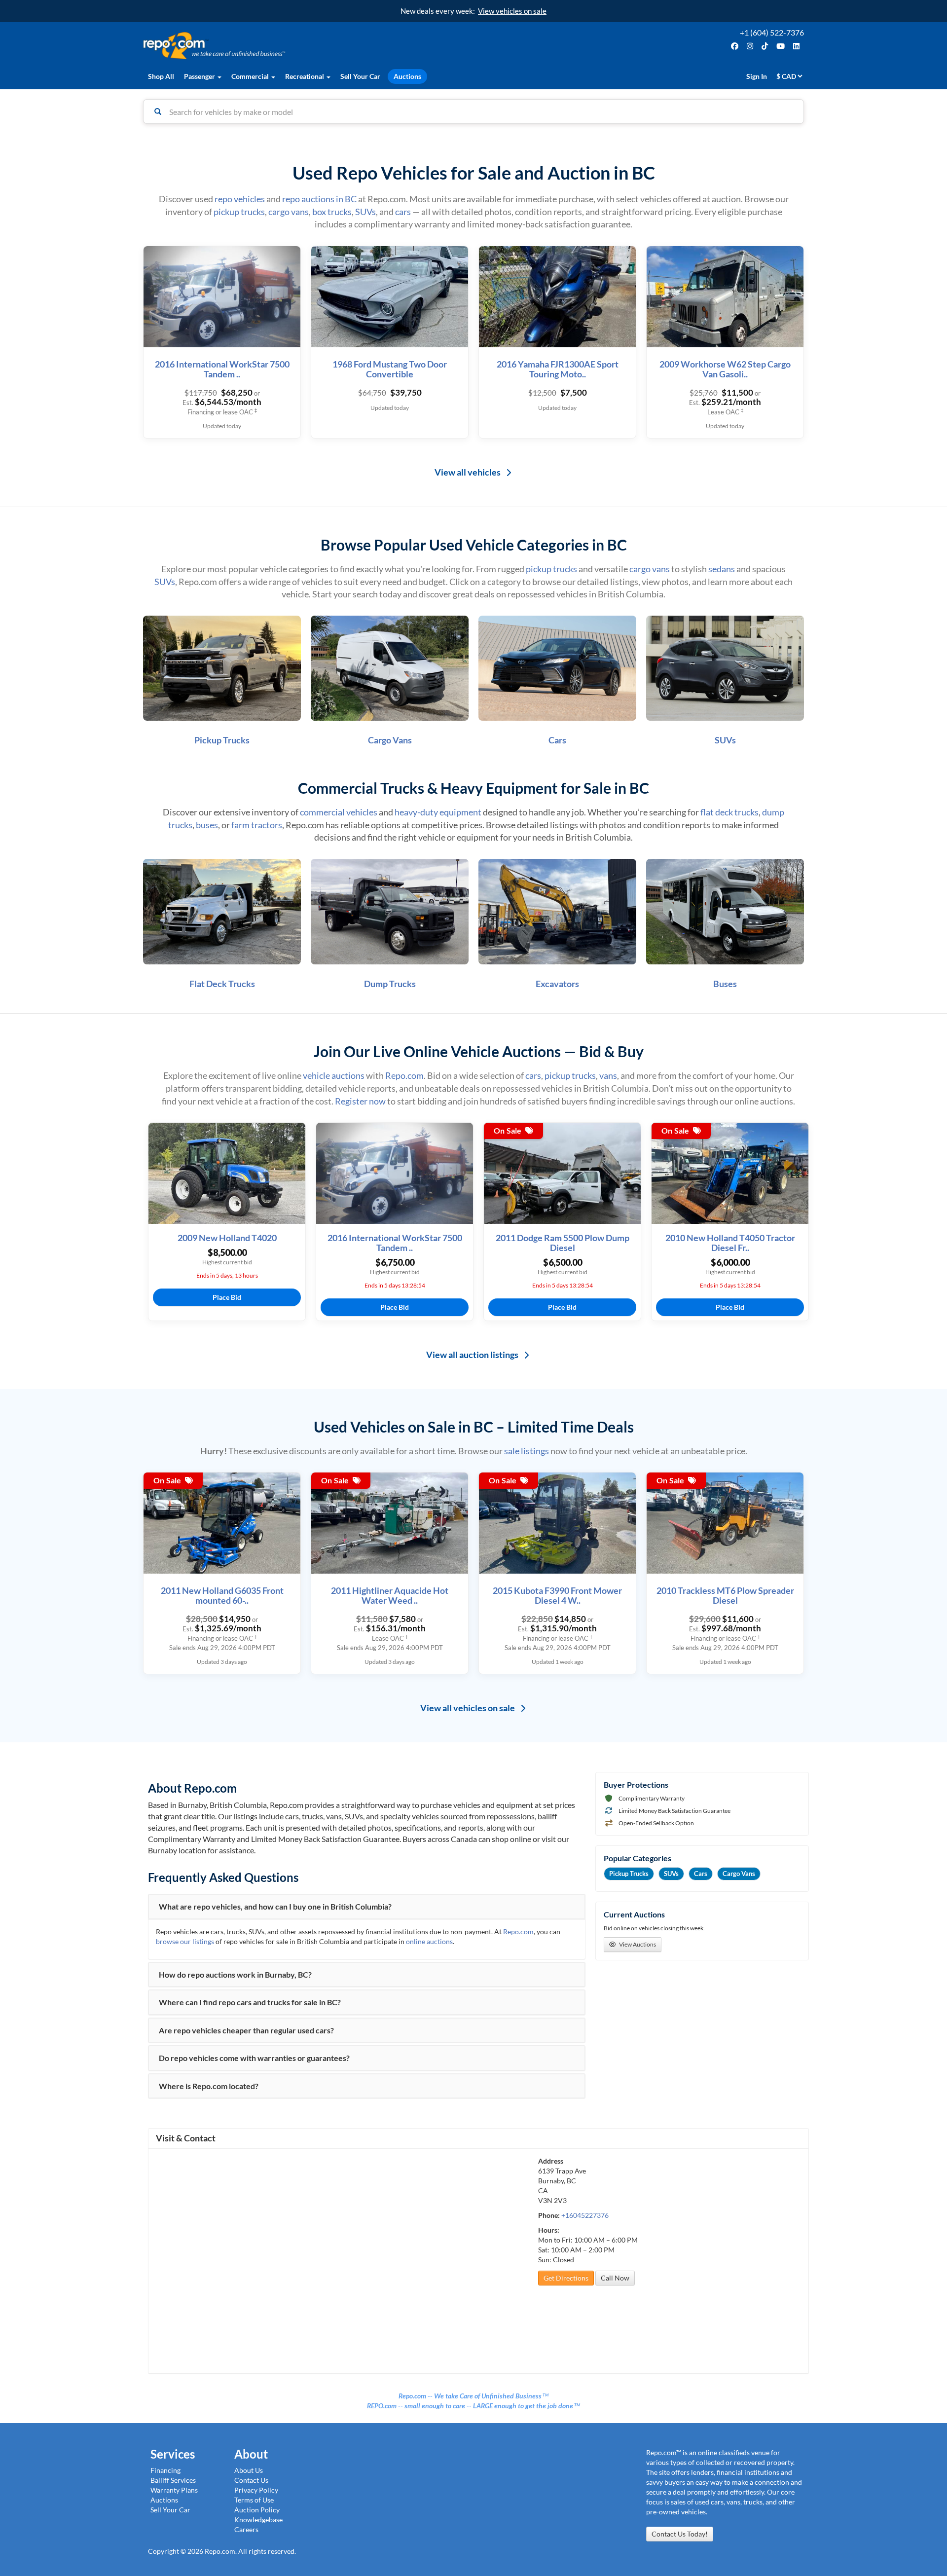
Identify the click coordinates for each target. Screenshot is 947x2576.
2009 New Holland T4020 (227, 1238)
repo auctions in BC (319, 199)
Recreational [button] (305, 76)
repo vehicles (240, 199)
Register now (360, 1101)
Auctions (407, 76)
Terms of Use (254, 2500)
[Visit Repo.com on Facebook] (736, 46)
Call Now (615, 2278)
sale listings (527, 1451)
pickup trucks (239, 212)
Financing (165, 2470)
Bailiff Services (173, 2480)
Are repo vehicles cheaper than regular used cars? (246, 2030)
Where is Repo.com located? (209, 2086)
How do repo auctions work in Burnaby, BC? (235, 1975)
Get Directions (566, 2278)
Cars (701, 1874)
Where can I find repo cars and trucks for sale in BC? (250, 2002)
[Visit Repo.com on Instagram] (751, 46)
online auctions (429, 1941)
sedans (722, 569)
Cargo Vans (739, 1874)
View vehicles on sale (512, 11)
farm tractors (257, 825)
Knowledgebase (258, 2520)
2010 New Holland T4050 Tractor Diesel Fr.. (730, 1243)
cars (403, 212)
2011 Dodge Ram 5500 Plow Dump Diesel (563, 1243)
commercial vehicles (339, 812)
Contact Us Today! (680, 2534)
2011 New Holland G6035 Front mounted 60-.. (222, 1596)
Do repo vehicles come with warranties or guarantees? (254, 2058)
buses (207, 825)
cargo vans (289, 212)
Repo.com (306, 46)
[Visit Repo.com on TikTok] (766, 46)
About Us (249, 2470)
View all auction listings (473, 1355)
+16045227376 (585, 2215)
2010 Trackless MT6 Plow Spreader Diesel (725, 1596)
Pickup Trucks (629, 1874)
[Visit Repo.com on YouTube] (782, 46)
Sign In (757, 76)
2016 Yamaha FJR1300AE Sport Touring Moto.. (558, 369)
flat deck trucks (729, 812)
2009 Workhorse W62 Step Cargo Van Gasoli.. (725, 369)
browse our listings (185, 1941)
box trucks (332, 212)
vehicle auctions (334, 1075)
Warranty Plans (174, 2490)
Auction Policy (257, 2510)
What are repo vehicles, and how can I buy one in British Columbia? (275, 1907)
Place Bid (227, 1297)
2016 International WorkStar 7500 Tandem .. (222, 369)
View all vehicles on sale (468, 1708)
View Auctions (637, 1944)
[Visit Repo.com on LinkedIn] (797, 46)
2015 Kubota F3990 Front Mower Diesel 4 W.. (557, 1596)
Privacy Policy (256, 2490)
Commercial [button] (251, 76)
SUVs (365, 212)
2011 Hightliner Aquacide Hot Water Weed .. (390, 1596)
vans (608, 1075)
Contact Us (251, 2480)
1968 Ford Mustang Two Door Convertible (390, 369)
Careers (246, 2529)
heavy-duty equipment (438, 812)
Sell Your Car (360, 76)
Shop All (161, 76)
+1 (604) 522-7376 (772, 32)
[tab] (367, 1907)
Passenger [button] (200, 76)
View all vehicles (468, 472)
